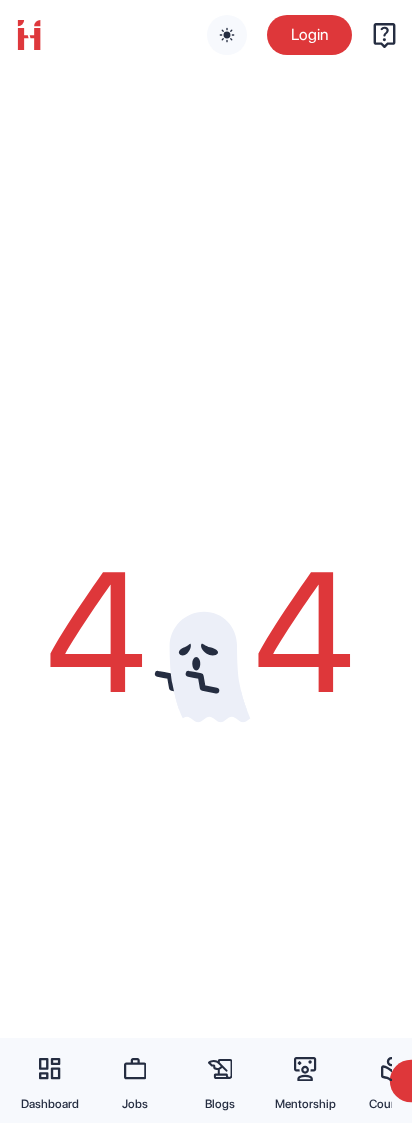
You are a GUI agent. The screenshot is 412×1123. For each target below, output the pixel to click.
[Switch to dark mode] (227, 35)
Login (309, 34)
